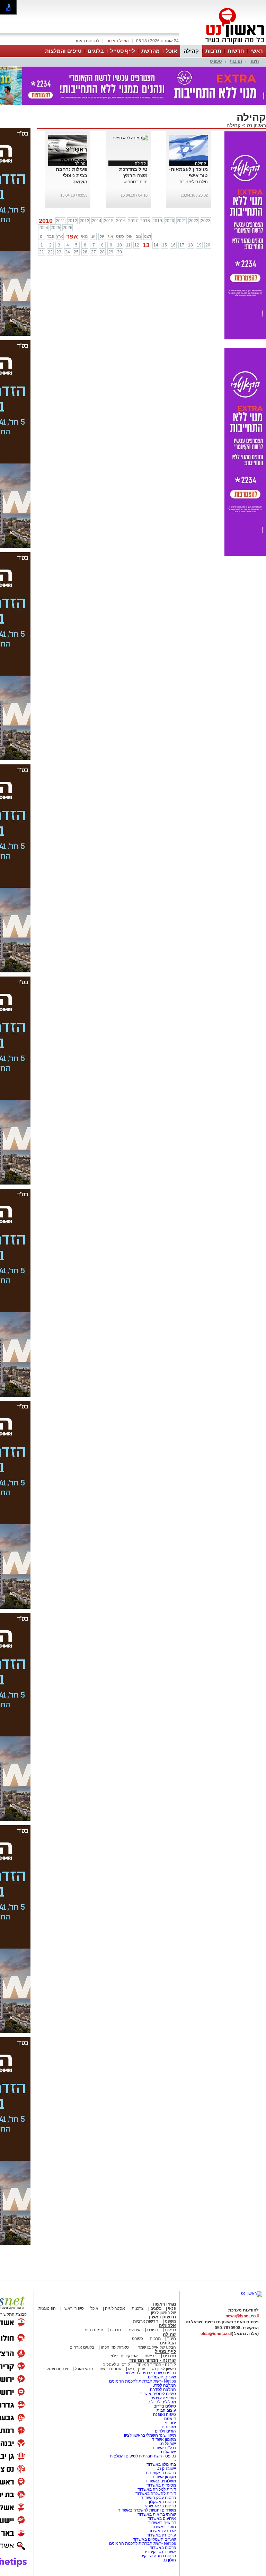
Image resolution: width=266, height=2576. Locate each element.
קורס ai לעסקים (116, 2365)
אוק (130, 236)
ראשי (257, 51)
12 (137, 245)
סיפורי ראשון (73, 2308)
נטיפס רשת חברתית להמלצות (150, 2373)
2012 (72, 221)
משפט (170, 2321)
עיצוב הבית (166, 2410)
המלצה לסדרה (162, 2389)
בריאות (150, 2356)
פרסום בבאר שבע (161, 2506)
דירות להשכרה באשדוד (156, 2493)
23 (59, 252)
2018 (145, 221)
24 (68, 252)
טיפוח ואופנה (165, 2414)
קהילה (191, 51)
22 (50, 252)
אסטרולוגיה (115, 2308)
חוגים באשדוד (164, 2527)
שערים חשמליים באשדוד (154, 2539)
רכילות (170, 2330)
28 (102, 252)
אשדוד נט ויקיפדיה (159, 2552)
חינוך (254, 61)
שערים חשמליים (161, 2377)
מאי (84, 236)
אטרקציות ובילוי (124, 2356)
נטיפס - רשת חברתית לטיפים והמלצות (143, 2456)
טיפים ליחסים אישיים (157, 2394)
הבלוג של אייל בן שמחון (155, 2347)
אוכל (171, 51)
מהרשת (150, 51)
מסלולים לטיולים (162, 2402)
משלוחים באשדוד (161, 2481)
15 (165, 245)
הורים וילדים (165, 2431)
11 (128, 245)
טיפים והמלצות (63, 51)
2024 (43, 228)
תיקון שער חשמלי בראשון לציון (150, 2435)
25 (76, 252)
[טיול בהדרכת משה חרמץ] (130, 138)
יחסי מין (169, 2423)
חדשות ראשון (162, 2317)
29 (111, 252)
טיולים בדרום (164, 2406)
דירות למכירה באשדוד (157, 2489)
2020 (169, 221)
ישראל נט (167, 2444)
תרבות (213, 51)
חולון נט (169, 2560)
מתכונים (169, 2427)
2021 (181, 221)
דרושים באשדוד (162, 2523)
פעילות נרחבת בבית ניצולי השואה (72, 175)
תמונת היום (93, 2330)
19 (199, 245)
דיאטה (170, 2419)
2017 (133, 221)
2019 (157, 221)
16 (173, 245)
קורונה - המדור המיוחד (153, 2360)
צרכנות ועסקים (55, 2369)
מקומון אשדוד (164, 2439)
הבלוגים (168, 2343)
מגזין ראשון (165, 2304)
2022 (194, 221)
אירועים (134, 2330)
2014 (97, 221)
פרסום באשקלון (162, 2502)
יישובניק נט (166, 2469)
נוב (138, 236)
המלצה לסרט (164, 2385)
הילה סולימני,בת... (192, 182)
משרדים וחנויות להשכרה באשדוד (147, 2510)
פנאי (172, 2308)
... (86, 188)
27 (94, 252)
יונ (93, 236)
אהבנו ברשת (110, 2369)
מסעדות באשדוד (161, 2485)
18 (190, 245)
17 (182, 245)
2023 (206, 221)
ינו (42, 236)
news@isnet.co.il (242, 2316)
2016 (121, 221)
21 (42, 252)
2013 (85, 221)
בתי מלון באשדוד (161, 2464)
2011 (60, 221)
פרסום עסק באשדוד (158, 2498)
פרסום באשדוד (162, 2548)
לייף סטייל (123, 51)
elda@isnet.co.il (216, 2334)
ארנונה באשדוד (162, 2531)
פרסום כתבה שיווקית (158, 2556)
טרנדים (170, 2356)
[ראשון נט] (252, 2293)
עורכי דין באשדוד (161, 2535)
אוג (110, 236)
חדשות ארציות (146, 2321)
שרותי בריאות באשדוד (157, 2514)
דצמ (148, 236)
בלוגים (96, 51)
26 (85, 252)
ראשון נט (256, 125)
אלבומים (167, 2326)
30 (119, 252)
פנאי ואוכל (84, 2369)
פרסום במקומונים (161, 2473)
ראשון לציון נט (164, 2369)
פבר (51, 236)
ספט (120, 236)
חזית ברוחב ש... (134, 182)
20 (208, 245)
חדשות (236, 51)
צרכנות (138, 2308)
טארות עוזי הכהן (115, 2347)
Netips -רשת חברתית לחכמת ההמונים (143, 2381)
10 (119, 245)
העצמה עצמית (163, 2398)
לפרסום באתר (87, 41)
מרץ (60, 236)
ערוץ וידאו (137, 2369)
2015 (109, 221)
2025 (55, 228)
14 (156, 245)
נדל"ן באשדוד (164, 2448)
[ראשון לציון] (223, 44)
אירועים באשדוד (162, 2518)
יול (102, 236)
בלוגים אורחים (82, 2347)
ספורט (216, 61)
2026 (68, 228)
